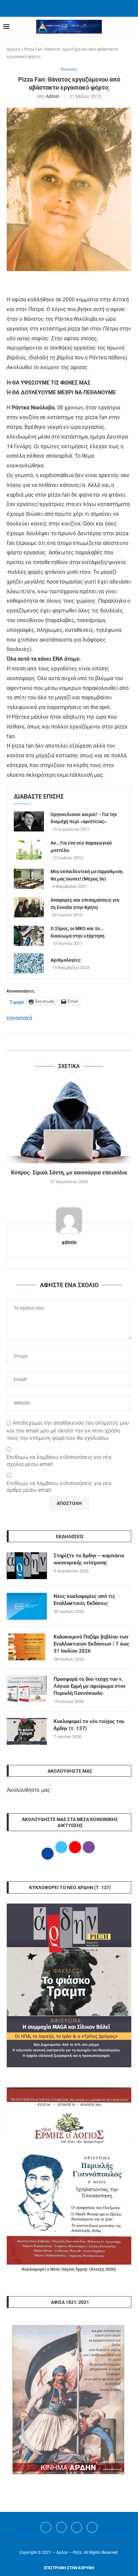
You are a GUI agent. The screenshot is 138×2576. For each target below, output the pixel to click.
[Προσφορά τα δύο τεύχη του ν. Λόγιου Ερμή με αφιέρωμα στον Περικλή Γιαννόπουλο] (27, 1689)
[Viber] (92, 2527)
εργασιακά (19, 1018)
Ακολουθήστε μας (28, 1790)
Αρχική (13, 49)
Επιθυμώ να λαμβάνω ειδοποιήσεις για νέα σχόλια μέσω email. (59, 1461)
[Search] (131, 27)
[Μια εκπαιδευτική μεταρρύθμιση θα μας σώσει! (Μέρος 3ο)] (29, 879)
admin (53, 96)
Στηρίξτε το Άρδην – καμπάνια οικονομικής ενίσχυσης (89, 1559)
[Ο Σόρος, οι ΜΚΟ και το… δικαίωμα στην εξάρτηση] (29, 936)
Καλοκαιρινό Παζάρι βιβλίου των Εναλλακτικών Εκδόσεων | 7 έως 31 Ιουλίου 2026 (91, 1644)
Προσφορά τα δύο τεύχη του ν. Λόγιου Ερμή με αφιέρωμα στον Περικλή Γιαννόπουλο (90, 1686)
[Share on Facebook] (62, 1042)
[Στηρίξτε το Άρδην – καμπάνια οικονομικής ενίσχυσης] (27, 1566)
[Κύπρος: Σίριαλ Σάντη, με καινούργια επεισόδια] (69, 1122)
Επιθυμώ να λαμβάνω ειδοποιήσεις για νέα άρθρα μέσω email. (59, 1487)
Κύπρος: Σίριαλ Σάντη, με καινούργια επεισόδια (69, 1173)
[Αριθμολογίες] (29, 963)
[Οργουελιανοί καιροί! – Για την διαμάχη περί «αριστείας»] (29, 821)
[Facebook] (61, 8)
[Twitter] (61, 2527)
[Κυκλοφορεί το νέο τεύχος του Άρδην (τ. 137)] (27, 1731)
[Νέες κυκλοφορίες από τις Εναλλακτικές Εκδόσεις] (27, 1606)
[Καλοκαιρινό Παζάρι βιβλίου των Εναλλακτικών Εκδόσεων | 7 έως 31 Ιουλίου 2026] (27, 1647)
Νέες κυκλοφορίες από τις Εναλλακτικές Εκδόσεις (84, 1600)
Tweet (17, 1002)
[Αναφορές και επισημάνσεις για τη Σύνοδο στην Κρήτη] (29, 907)
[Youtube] (77, 2527)
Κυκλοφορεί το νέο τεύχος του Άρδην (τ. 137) (89, 1725)
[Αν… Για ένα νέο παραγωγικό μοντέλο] (29, 850)
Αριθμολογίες (66, 960)
